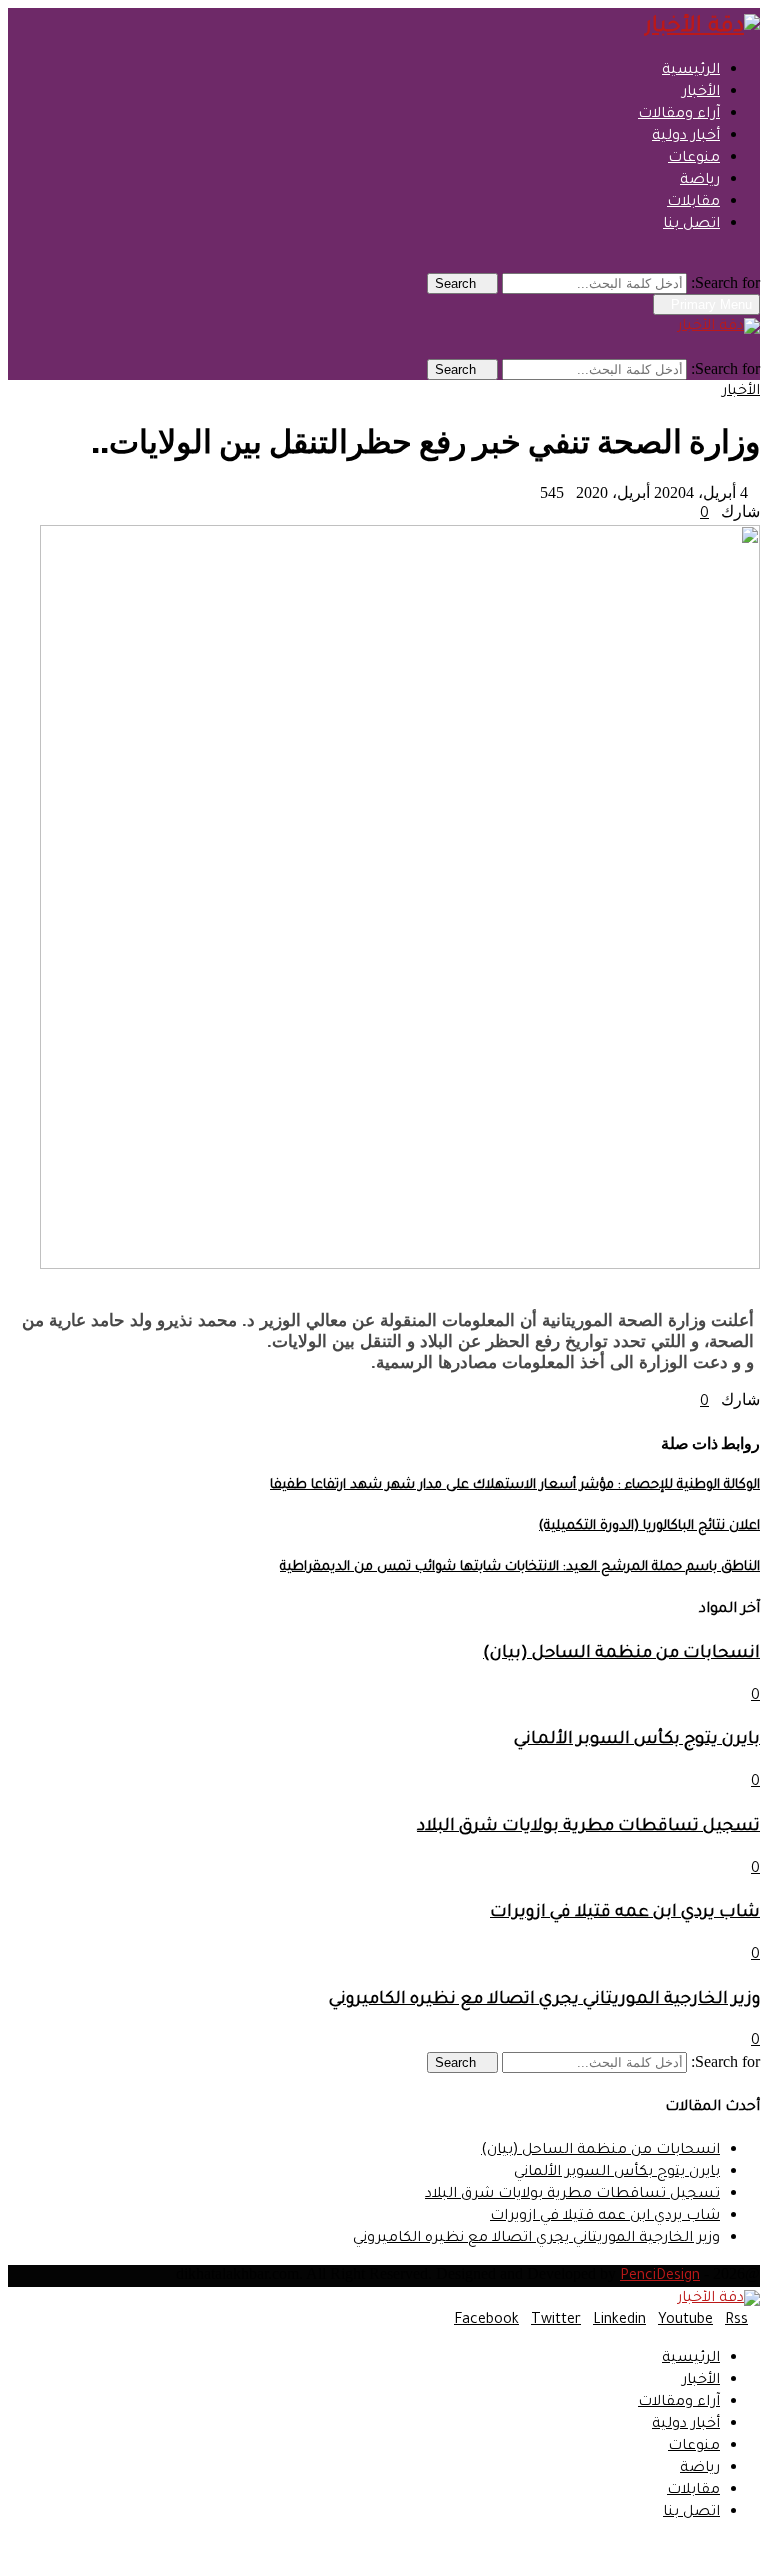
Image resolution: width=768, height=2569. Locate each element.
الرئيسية (691, 71)
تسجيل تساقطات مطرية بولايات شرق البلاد (588, 1827)
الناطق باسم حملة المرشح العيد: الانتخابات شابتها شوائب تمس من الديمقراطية (520, 1567)
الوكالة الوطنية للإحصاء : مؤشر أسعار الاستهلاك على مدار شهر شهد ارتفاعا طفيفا (515, 1485)
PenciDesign (660, 2277)
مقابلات (693, 203)
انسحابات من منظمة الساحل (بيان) (621, 1654)
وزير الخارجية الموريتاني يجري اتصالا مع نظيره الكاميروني (544, 2000)
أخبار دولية (686, 137)
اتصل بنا (691, 225)
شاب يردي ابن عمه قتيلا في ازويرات (625, 1913)
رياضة (700, 181)
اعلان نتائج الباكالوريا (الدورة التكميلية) (649, 1526)
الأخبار (701, 93)
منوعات (694, 159)
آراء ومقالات (679, 115)
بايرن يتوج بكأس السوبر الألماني (637, 1740)
